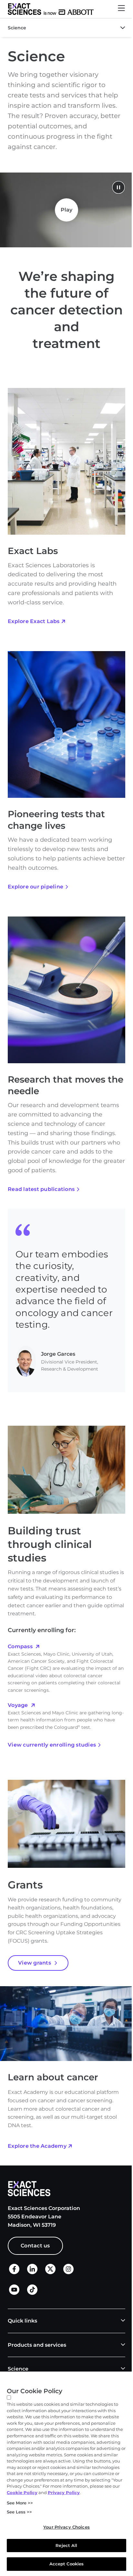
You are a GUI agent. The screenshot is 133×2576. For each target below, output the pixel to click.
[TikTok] (32, 2293)
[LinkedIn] (32, 2273)
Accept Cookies (67, 2564)
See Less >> (19, 2512)
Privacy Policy (64, 2492)
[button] (121, 9)
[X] (50, 2273)
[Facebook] (14, 2272)
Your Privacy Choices (66, 2527)
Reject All (66, 2545)
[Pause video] (118, 188)
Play (67, 210)
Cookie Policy (22, 2492)
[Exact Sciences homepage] (51, 9)
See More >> (20, 2503)
